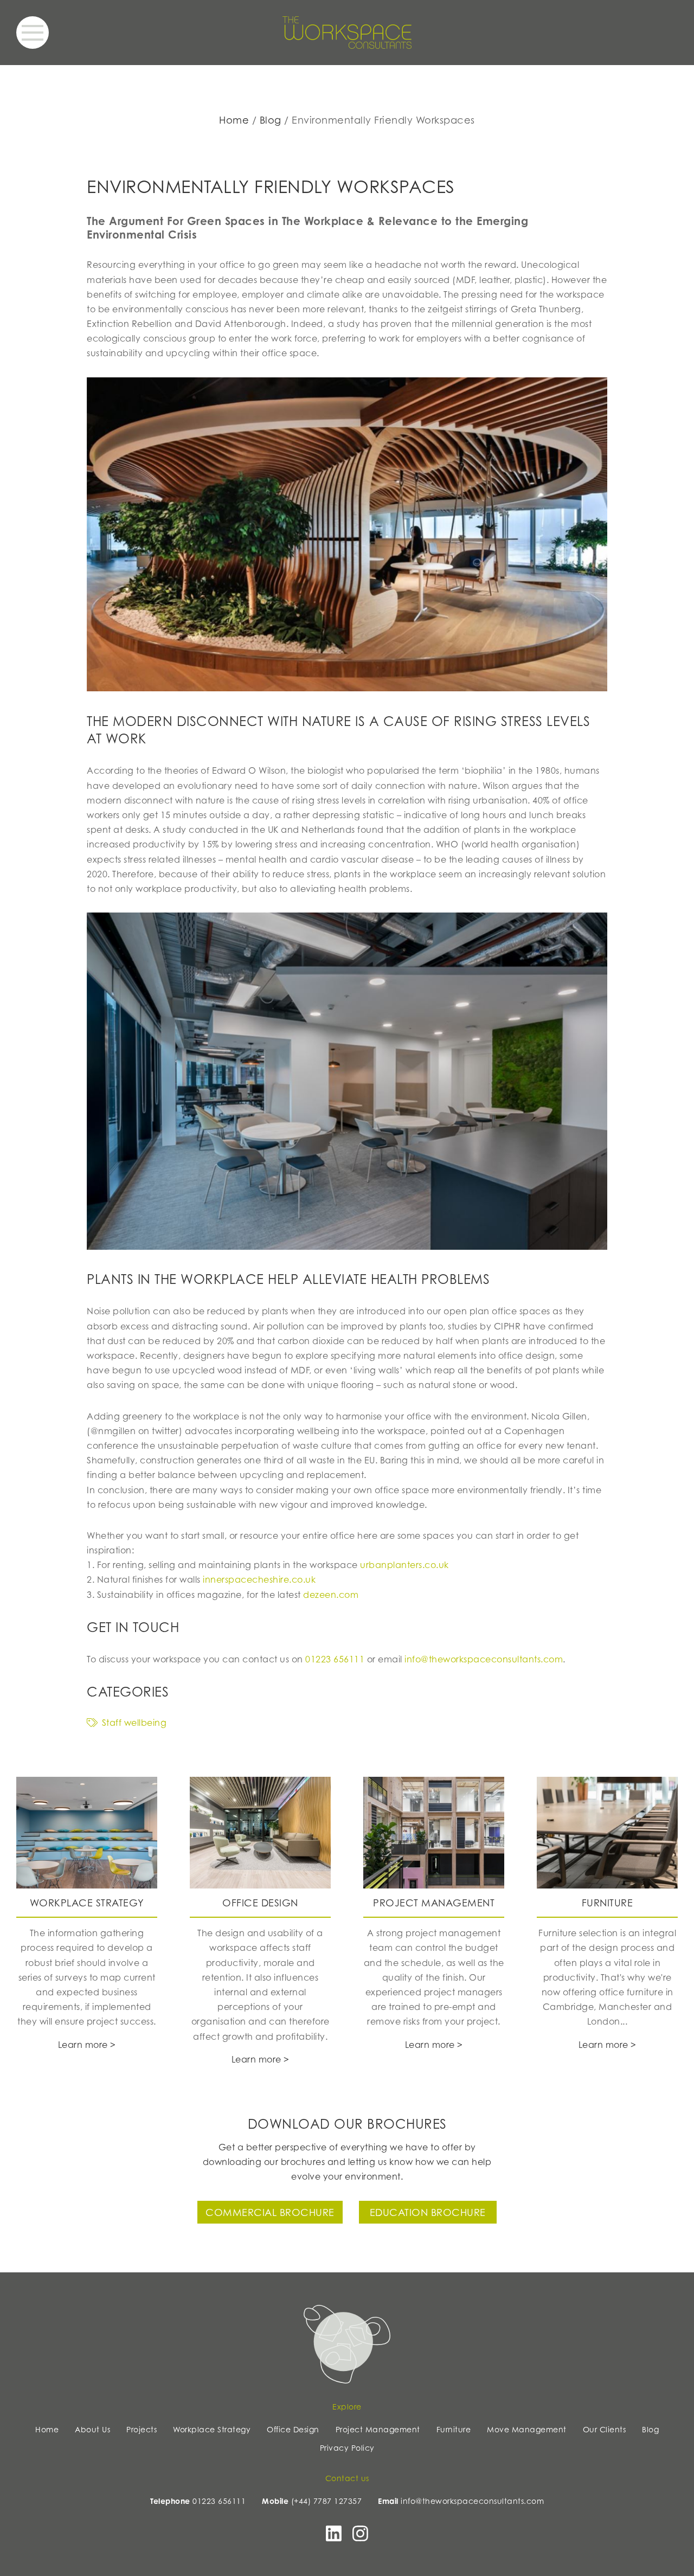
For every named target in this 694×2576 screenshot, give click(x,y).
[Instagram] (360, 2537)
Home (234, 120)
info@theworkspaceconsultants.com (484, 1659)
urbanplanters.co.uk (404, 1565)
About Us (92, 2429)
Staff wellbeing (134, 1723)
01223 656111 (335, 1659)
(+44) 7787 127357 (327, 2501)
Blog (271, 120)
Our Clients (605, 2429)
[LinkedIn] (334, 2537)
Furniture (454, 2429)
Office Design (293, 2429)
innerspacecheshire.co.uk (259, 1579)
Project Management (378, 2429)
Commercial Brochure (270, 2212)
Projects (142, 2429)
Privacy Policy (347, 2448)
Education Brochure (428, 2212)
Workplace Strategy (212, 2429)
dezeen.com (331, 1595)
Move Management (527, 2429)
